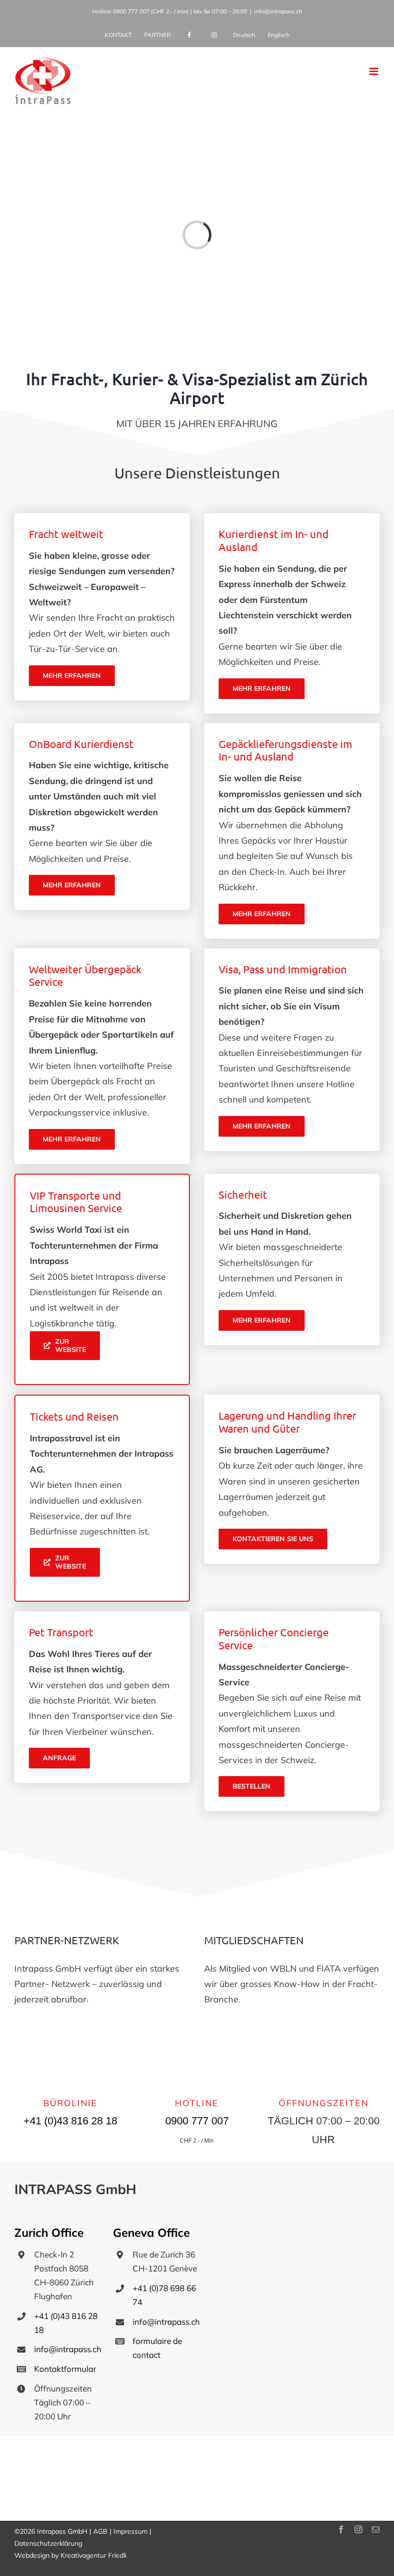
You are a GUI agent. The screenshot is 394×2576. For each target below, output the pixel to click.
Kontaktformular (65, 2369)
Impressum (130, 2531)
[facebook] (341, 2529)
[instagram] (358, 2529)
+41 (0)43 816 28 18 (70, 2121)
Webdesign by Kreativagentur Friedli (70, 2555)
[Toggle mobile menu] (375, 71)
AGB (100, 2531)
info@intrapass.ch (278, 11)
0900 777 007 (131, 11)
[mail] (376, 2529)
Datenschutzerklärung (48, 2543)
